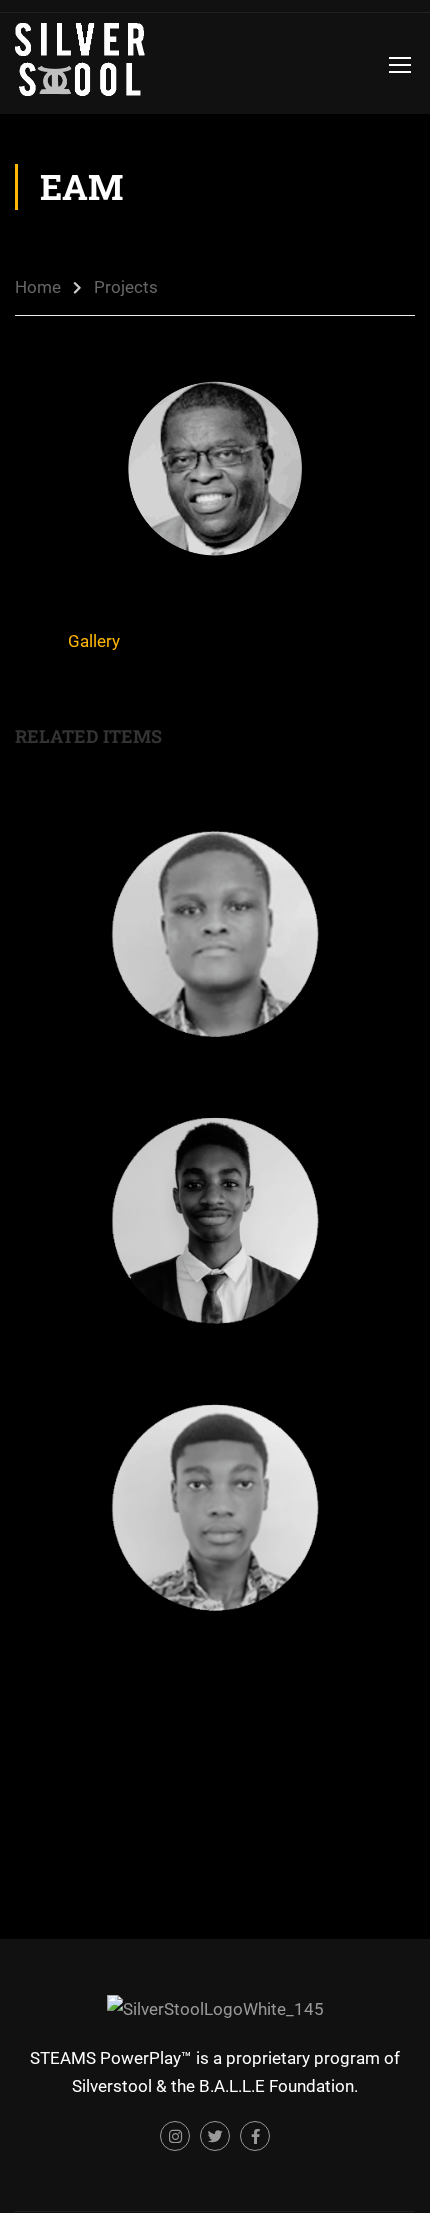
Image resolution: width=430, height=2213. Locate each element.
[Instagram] (175, 2136)
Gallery (94, 641)
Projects (126, 287)
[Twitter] (215, 2136)
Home (38, 287)
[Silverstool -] (80, 63)
